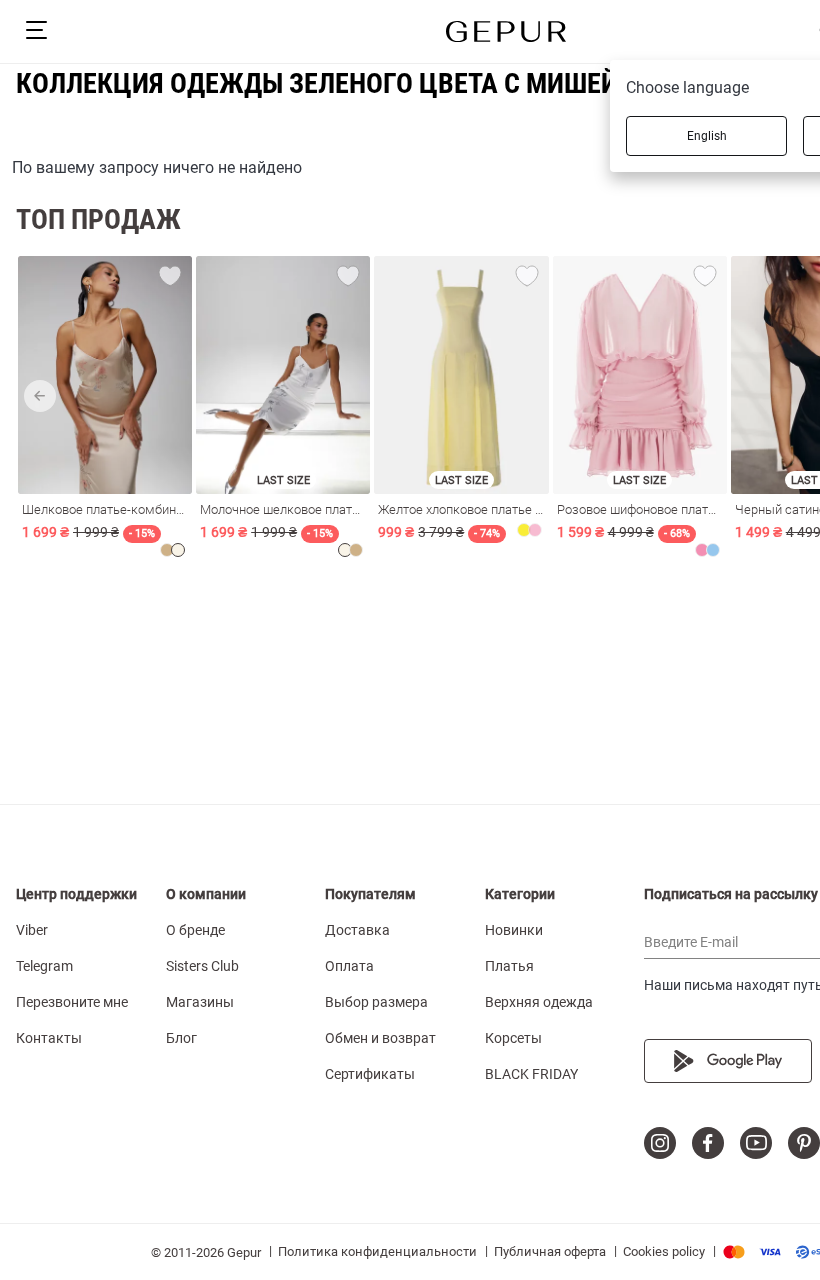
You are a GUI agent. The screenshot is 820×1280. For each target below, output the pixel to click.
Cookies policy (664, 1251)
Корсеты (513, 1038)
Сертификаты (370, 1074)
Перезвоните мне (72, 1002)
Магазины (200, 1002)
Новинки (514, 930)
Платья (509, 966)
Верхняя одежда (539, 1002)
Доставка (357, 930)
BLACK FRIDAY (531, 1074)
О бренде (195, 930)
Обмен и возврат (380, 1038)
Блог (181, 1038)
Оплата (349, 966)
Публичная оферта (550, 1251)
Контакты (49, 1038)
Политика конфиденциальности (377, 1251)
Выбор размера (376, 1002)
